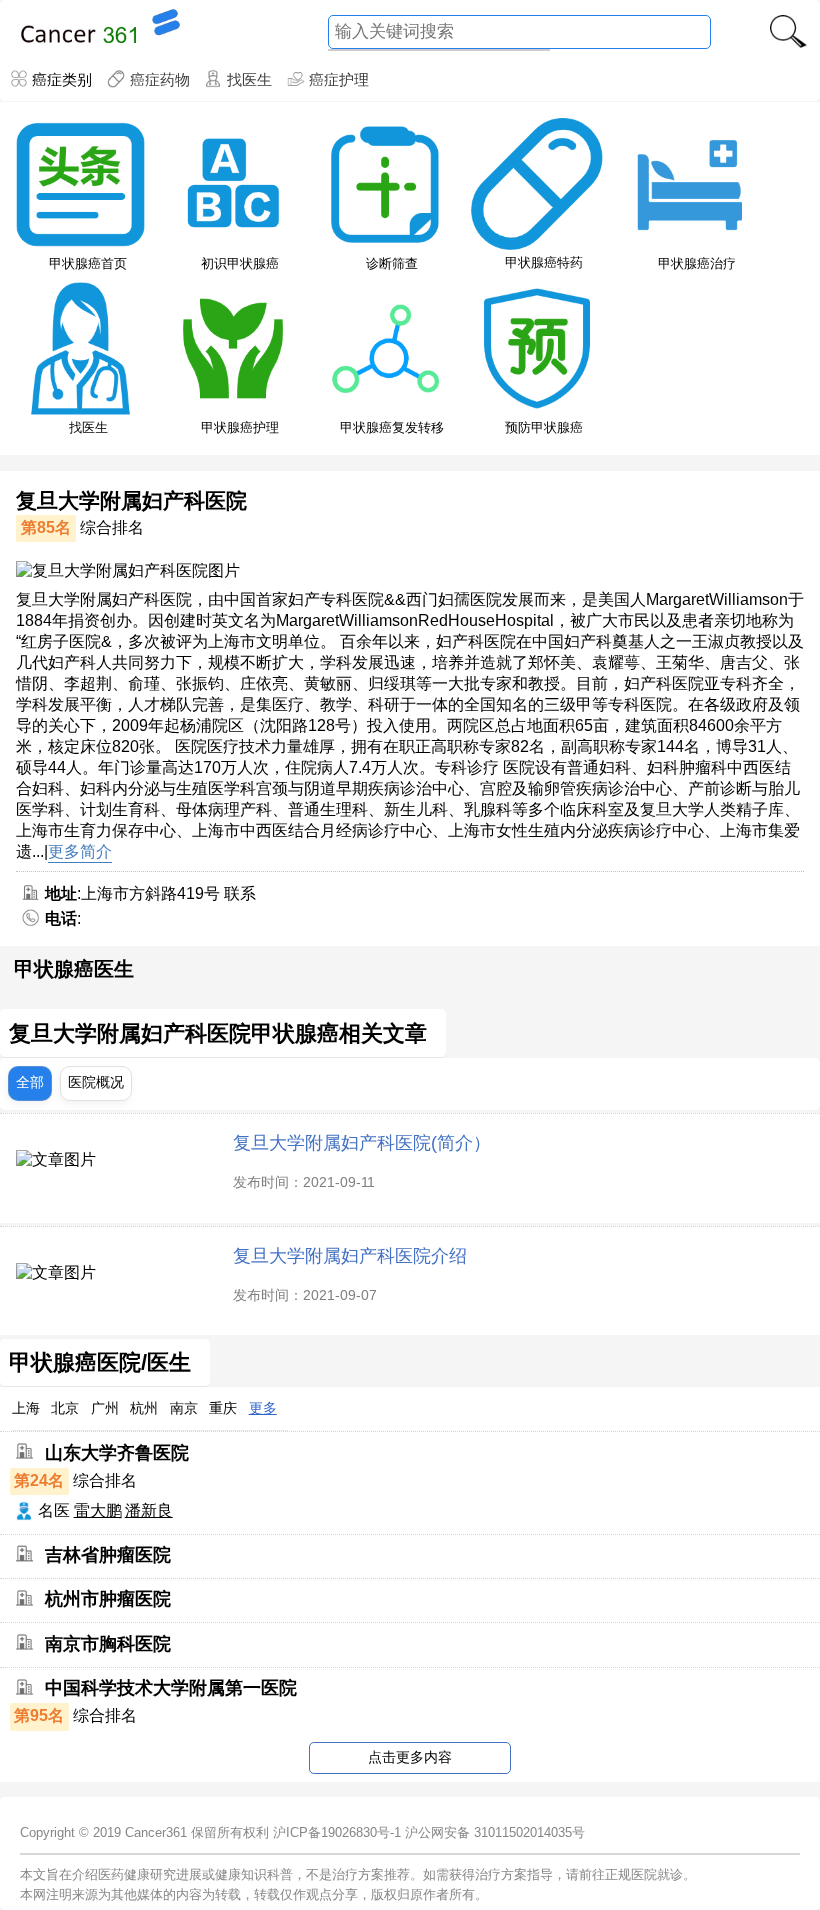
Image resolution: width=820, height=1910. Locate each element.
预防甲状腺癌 (544, 427)
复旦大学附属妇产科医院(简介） (362, 1142)
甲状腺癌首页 (88, 263)
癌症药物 (159, 79)
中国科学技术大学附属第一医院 (171, 1688)
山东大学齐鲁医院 (117, 1452)
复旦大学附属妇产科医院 (131, 500)
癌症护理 (339, 79)
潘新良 (149, 1510)
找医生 (249, 79)
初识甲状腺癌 (240, 263)
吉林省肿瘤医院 (108, 1555)
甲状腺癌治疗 (697, 263)
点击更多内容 (410, 1757)
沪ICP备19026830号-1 (337, 1832)
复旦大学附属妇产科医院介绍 (350, 1255)
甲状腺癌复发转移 (392, 427)
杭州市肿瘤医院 (108, 1599)
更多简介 (80, 851)
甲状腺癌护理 (240, 427)
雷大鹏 (98, 1510)
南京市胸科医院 (108, 1643)
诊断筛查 (392, 263)
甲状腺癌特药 (544, 262)
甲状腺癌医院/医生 (100, 1363)
